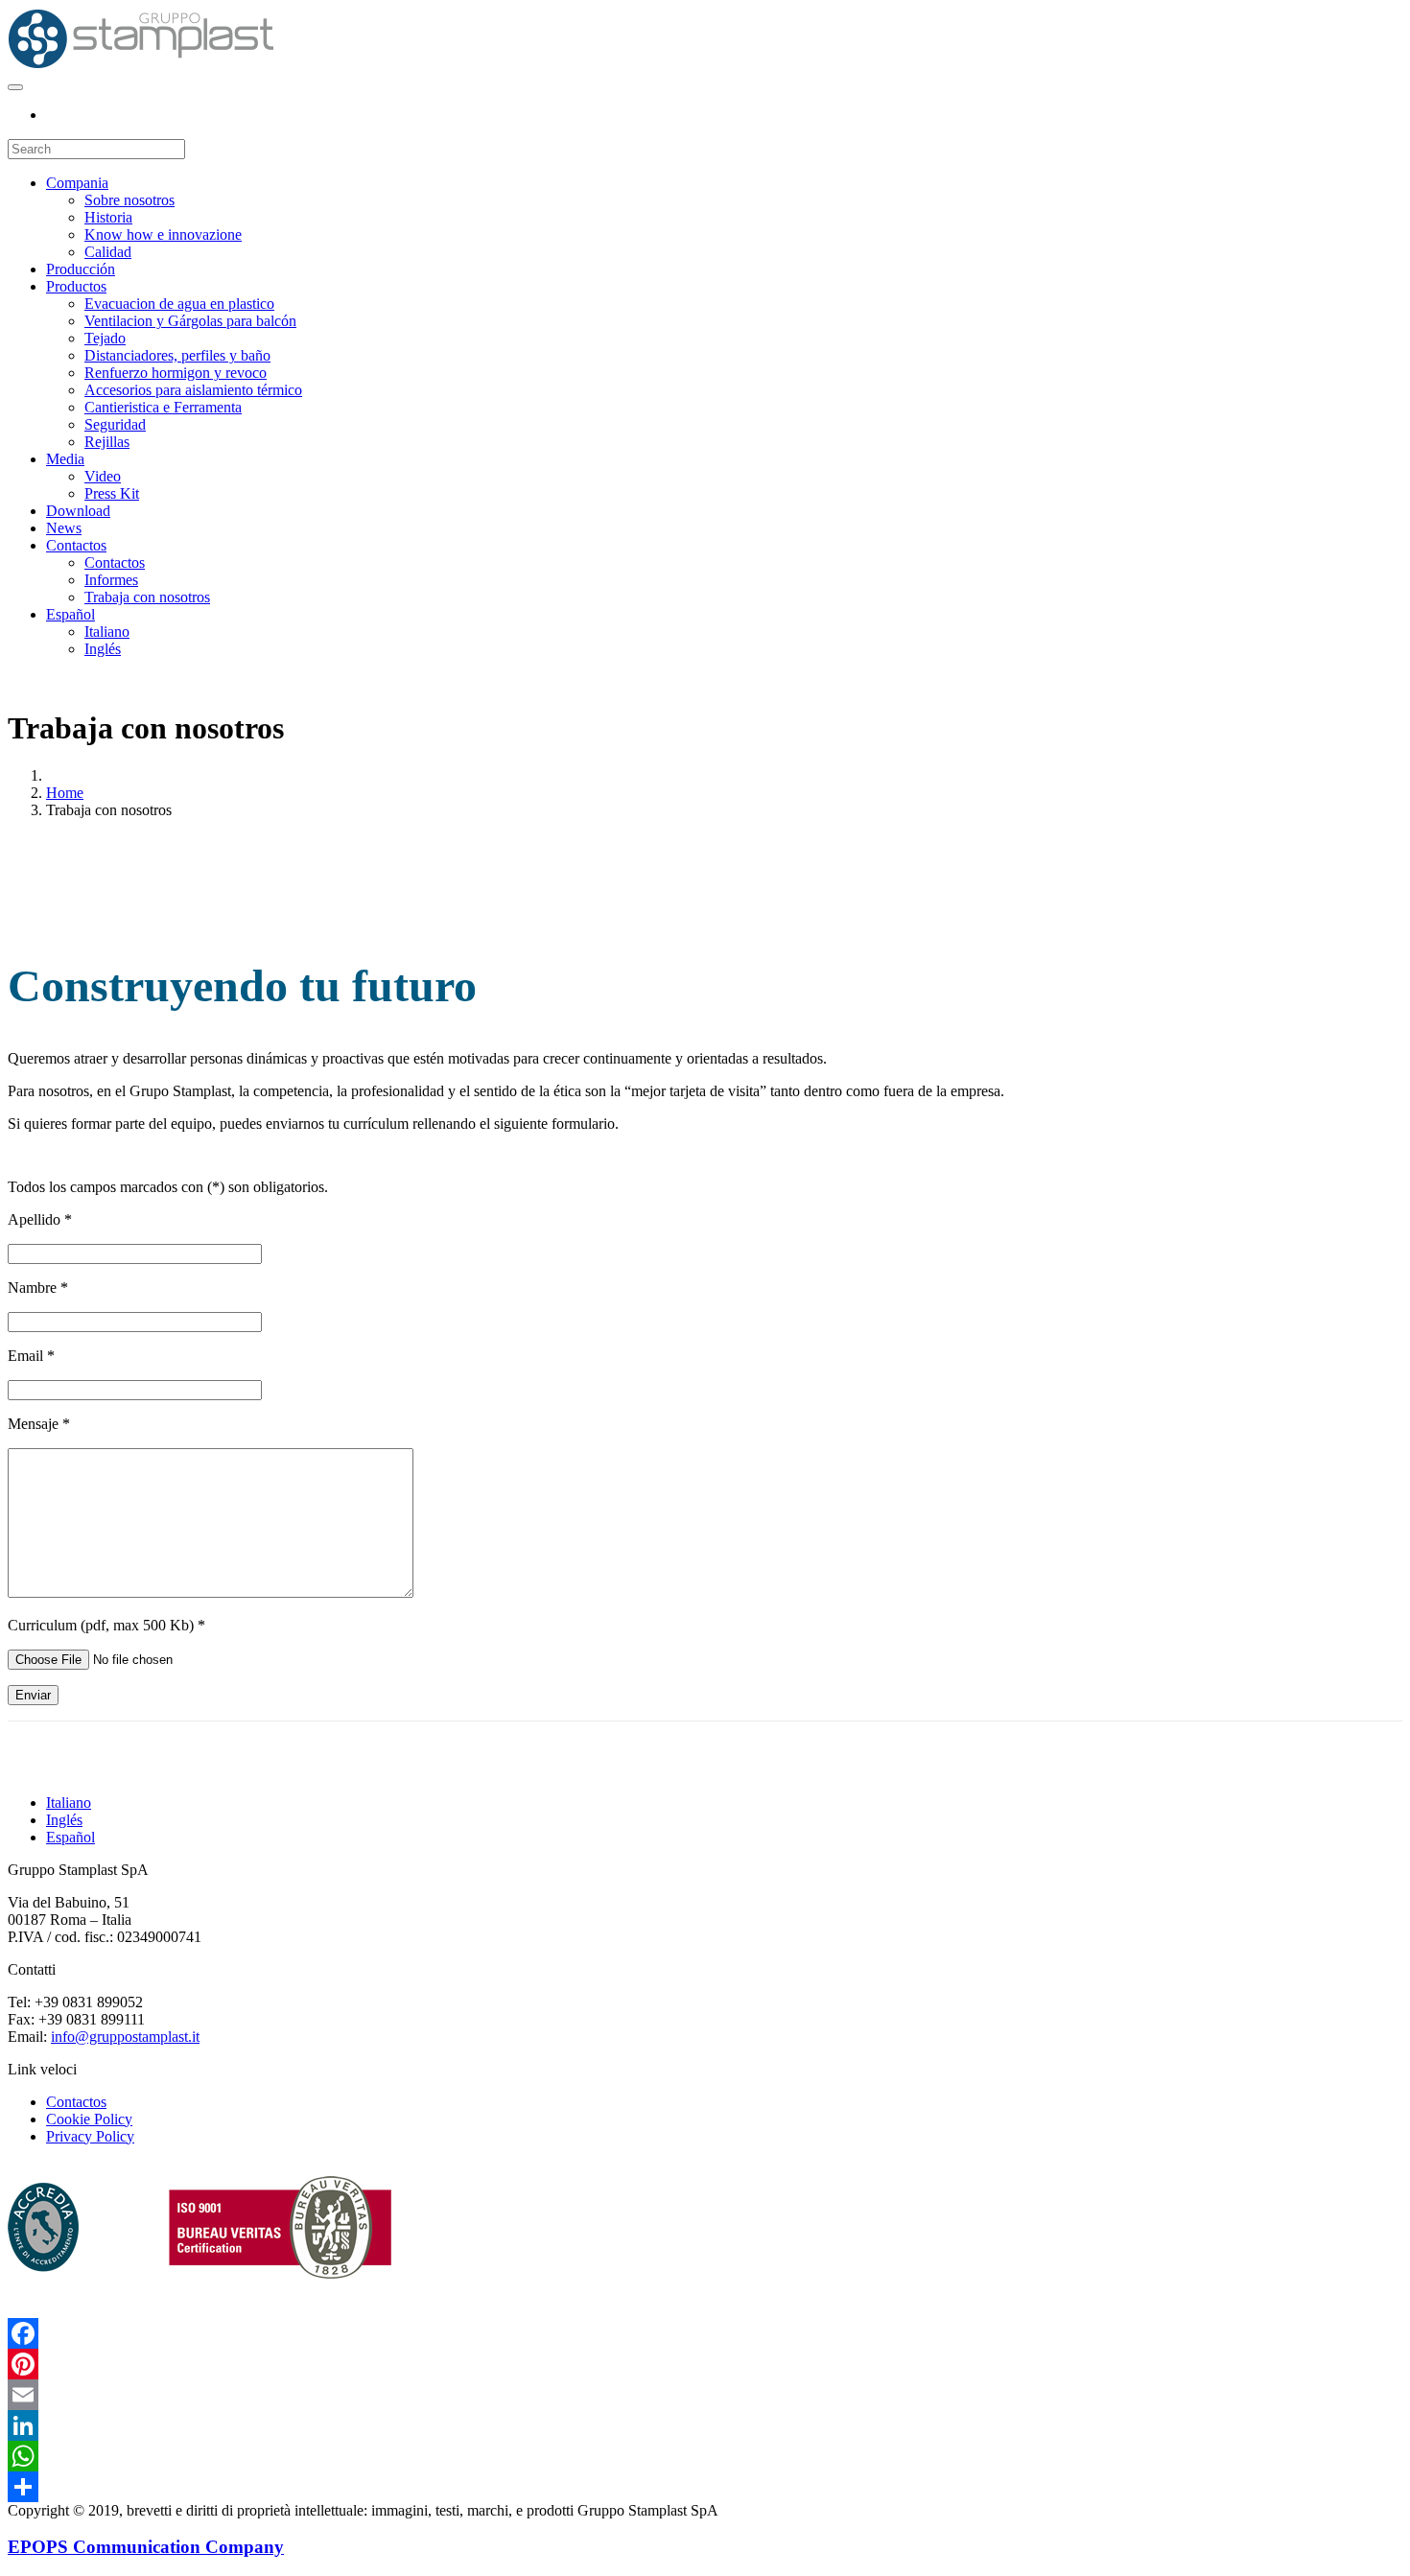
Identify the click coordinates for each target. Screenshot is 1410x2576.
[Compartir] (705, 2487)
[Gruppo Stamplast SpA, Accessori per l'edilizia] (141, 65)
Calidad (108, 252)
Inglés (103, 649)
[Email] (705, 2395)
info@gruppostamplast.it (125, 2037)
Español (70, 614)
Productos (76, 286)
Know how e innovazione (163, 234)
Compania (77, 183)
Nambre (38, 1288)
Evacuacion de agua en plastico (179, 304)
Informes (111, 580)
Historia (108, 217)
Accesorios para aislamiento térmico (193, 390)
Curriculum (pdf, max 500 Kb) (106, 1625)
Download (78, 511)
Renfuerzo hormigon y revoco (176, 373)
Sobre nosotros (129, 200)
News (64, 528)
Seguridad (115, 424)
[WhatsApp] (705, 2456)
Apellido (40, 1219)
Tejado (105, 338)
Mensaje (39, 1424)
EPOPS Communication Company (146, 2547)
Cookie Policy (89, 2119)
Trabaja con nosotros (147, 597)
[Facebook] (705, 2333)
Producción (81, 269)
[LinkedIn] (705, 2425)
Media (65, 459)
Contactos (76, 545)
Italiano (107, 632)
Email (31, 1356)
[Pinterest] (705, 2364)
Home (65, 793)
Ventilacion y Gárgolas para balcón (190, 321)
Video (103, 476)
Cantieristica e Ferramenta (163, 407)
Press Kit (112, 493)
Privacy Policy (90, 2136)
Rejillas (107, 442)
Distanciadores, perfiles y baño (177, 355)
